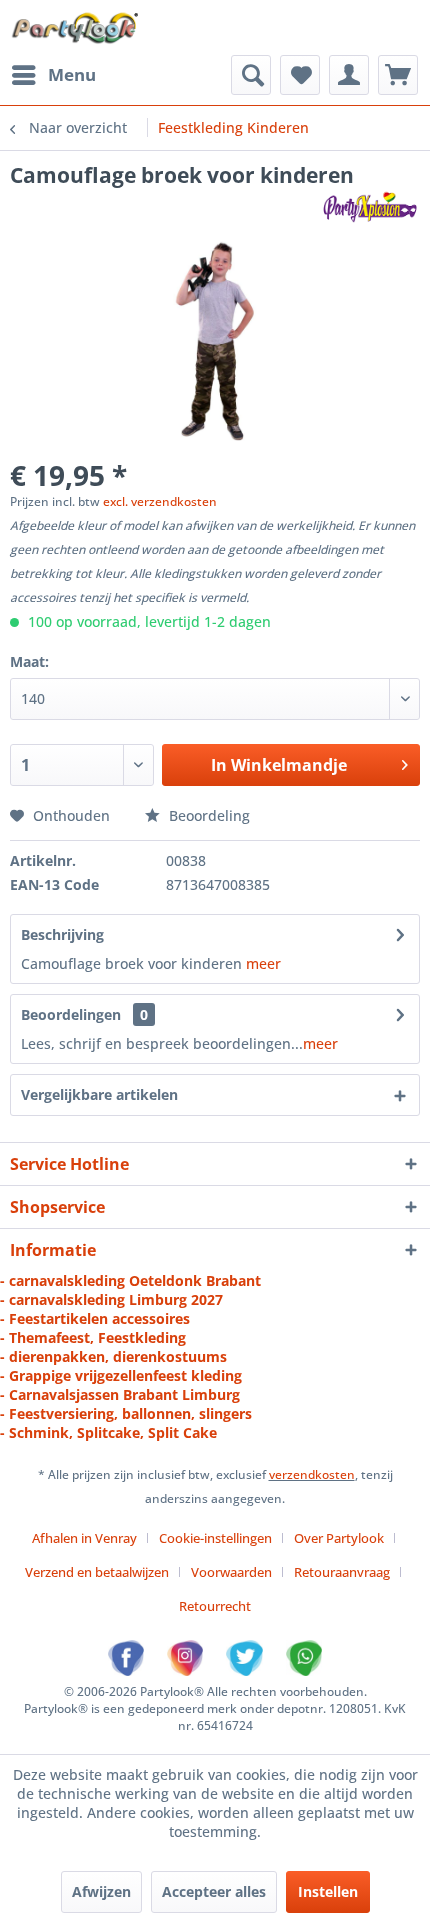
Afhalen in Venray (84, 1538)
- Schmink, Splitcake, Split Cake (108, 1432)
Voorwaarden (231, 1572)
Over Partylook (339, 1538)
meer (263, 963)
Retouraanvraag (342, 1572)
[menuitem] (53, 75)
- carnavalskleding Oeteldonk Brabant (130, 1280)
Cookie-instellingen (215, 1538)
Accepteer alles (214, 1891)
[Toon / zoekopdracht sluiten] (251, 75)
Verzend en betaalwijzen (97, 1572)
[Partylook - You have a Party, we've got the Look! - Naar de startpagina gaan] (75, 27)
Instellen (328, 1891)
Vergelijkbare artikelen (99, 1094)
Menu (72, 74)
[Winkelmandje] (398, 75)
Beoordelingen (71, 1014)
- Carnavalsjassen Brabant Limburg (120, 1394)
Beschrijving (62, 934)
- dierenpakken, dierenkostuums (113, 1356)
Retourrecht (215, 1606)
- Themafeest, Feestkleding (93, 1337)
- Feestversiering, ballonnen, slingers (126, 1413)
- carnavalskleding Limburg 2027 (111, 1299)
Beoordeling (207, 815)
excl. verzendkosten (160, 501)
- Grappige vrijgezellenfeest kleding (121, 1375)
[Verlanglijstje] (300, 75)
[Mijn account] (349, 75)
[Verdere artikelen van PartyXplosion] (369, 206)
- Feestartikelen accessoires (95, 1318)
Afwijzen (101, 1891)
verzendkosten (312, 1474)
